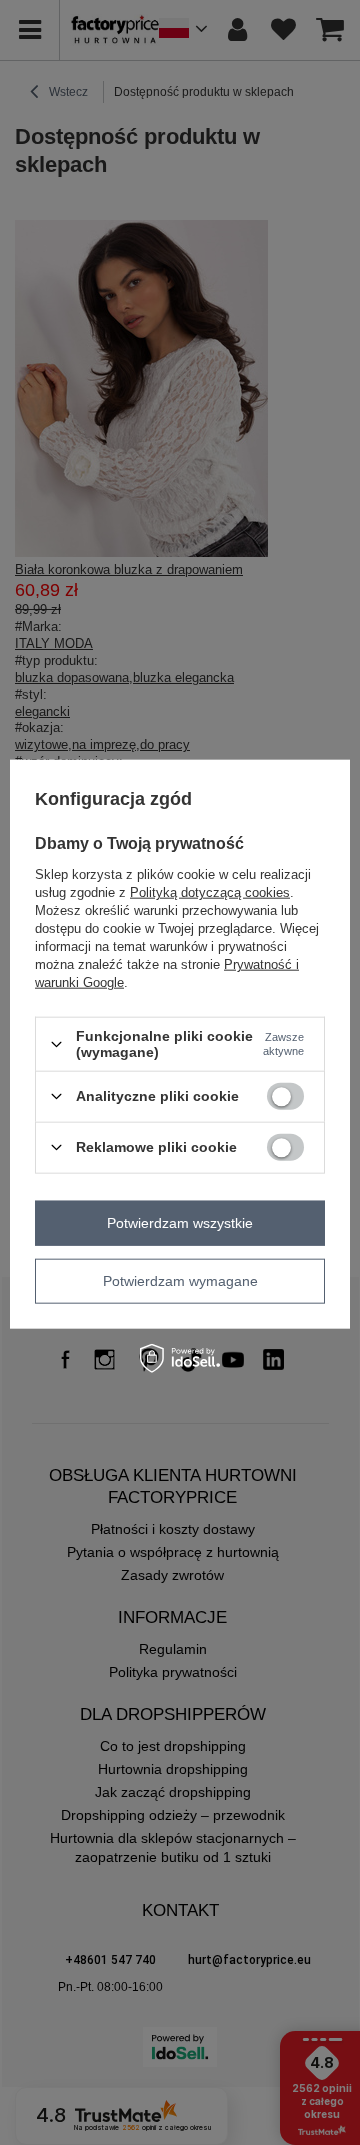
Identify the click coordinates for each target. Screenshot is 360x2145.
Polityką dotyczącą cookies (210, 892)
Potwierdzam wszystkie (180, 1223)
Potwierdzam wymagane (180, 1281)
